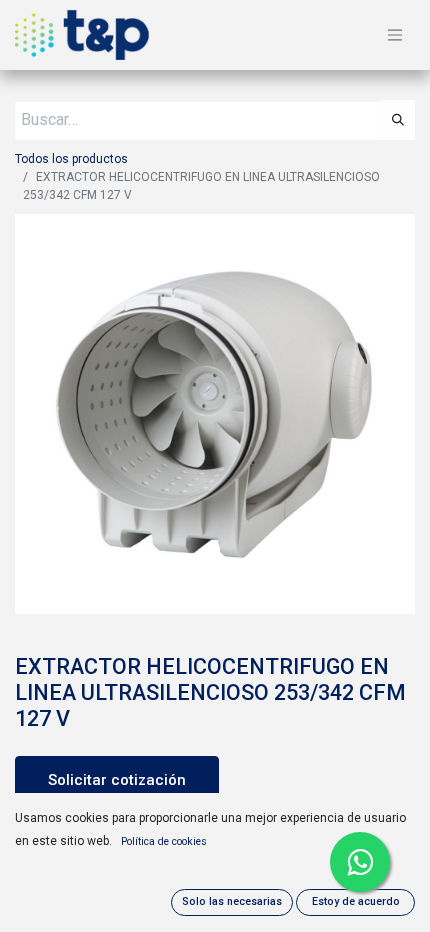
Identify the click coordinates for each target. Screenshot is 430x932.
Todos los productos (71, 159)
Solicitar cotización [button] (117, 780)
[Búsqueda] (398, 120)
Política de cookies (164, 841)
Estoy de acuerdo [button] (356, 901)
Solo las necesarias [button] (232, 901)
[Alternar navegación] (395, 35)
